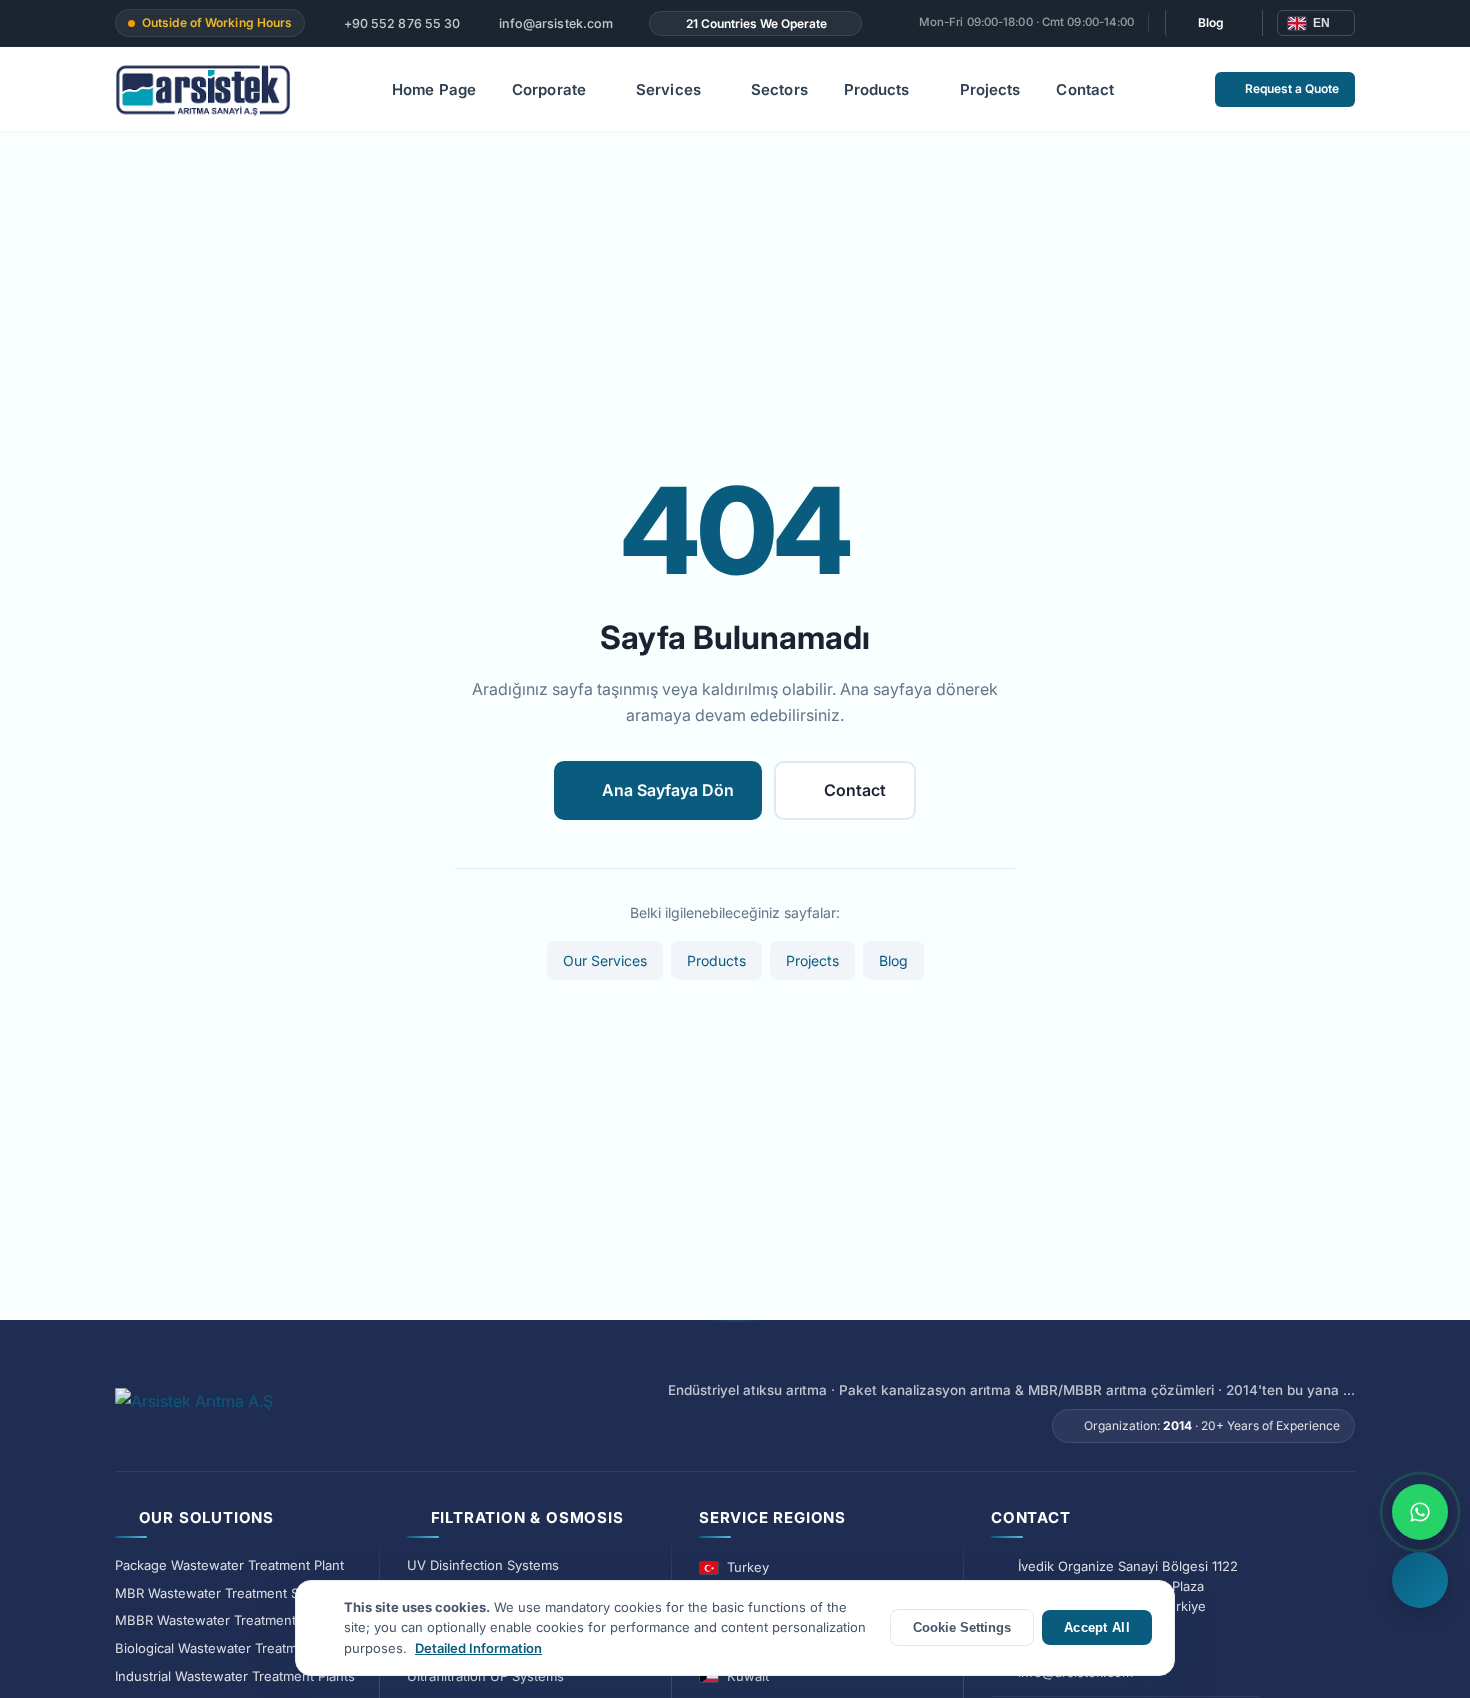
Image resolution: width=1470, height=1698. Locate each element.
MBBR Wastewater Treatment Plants (226, 1620)
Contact (1085, 89)
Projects (990, 89)
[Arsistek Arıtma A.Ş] (194, 1412)
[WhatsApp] (1420, 1512)
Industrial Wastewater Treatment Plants (235, 1676)
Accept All (1097, 1627)
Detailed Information (478, 1648)
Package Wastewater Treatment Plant (229, 1565)
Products (877, 89)
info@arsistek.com (554, 23)
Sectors (779, 89)
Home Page (434, 89)
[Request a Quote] (1420, 1580)
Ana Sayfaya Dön (668, 790)
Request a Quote (1292, 88)
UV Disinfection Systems (483, 1565)
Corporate (549, 89)
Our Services (605, 960)
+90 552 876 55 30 (400, 23)
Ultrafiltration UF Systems (485, 1676)
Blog (1211, 22)
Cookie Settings (962, 1627)
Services (668, 89)
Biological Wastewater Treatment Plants (236, 1648)
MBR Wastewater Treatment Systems (229, 1593)
